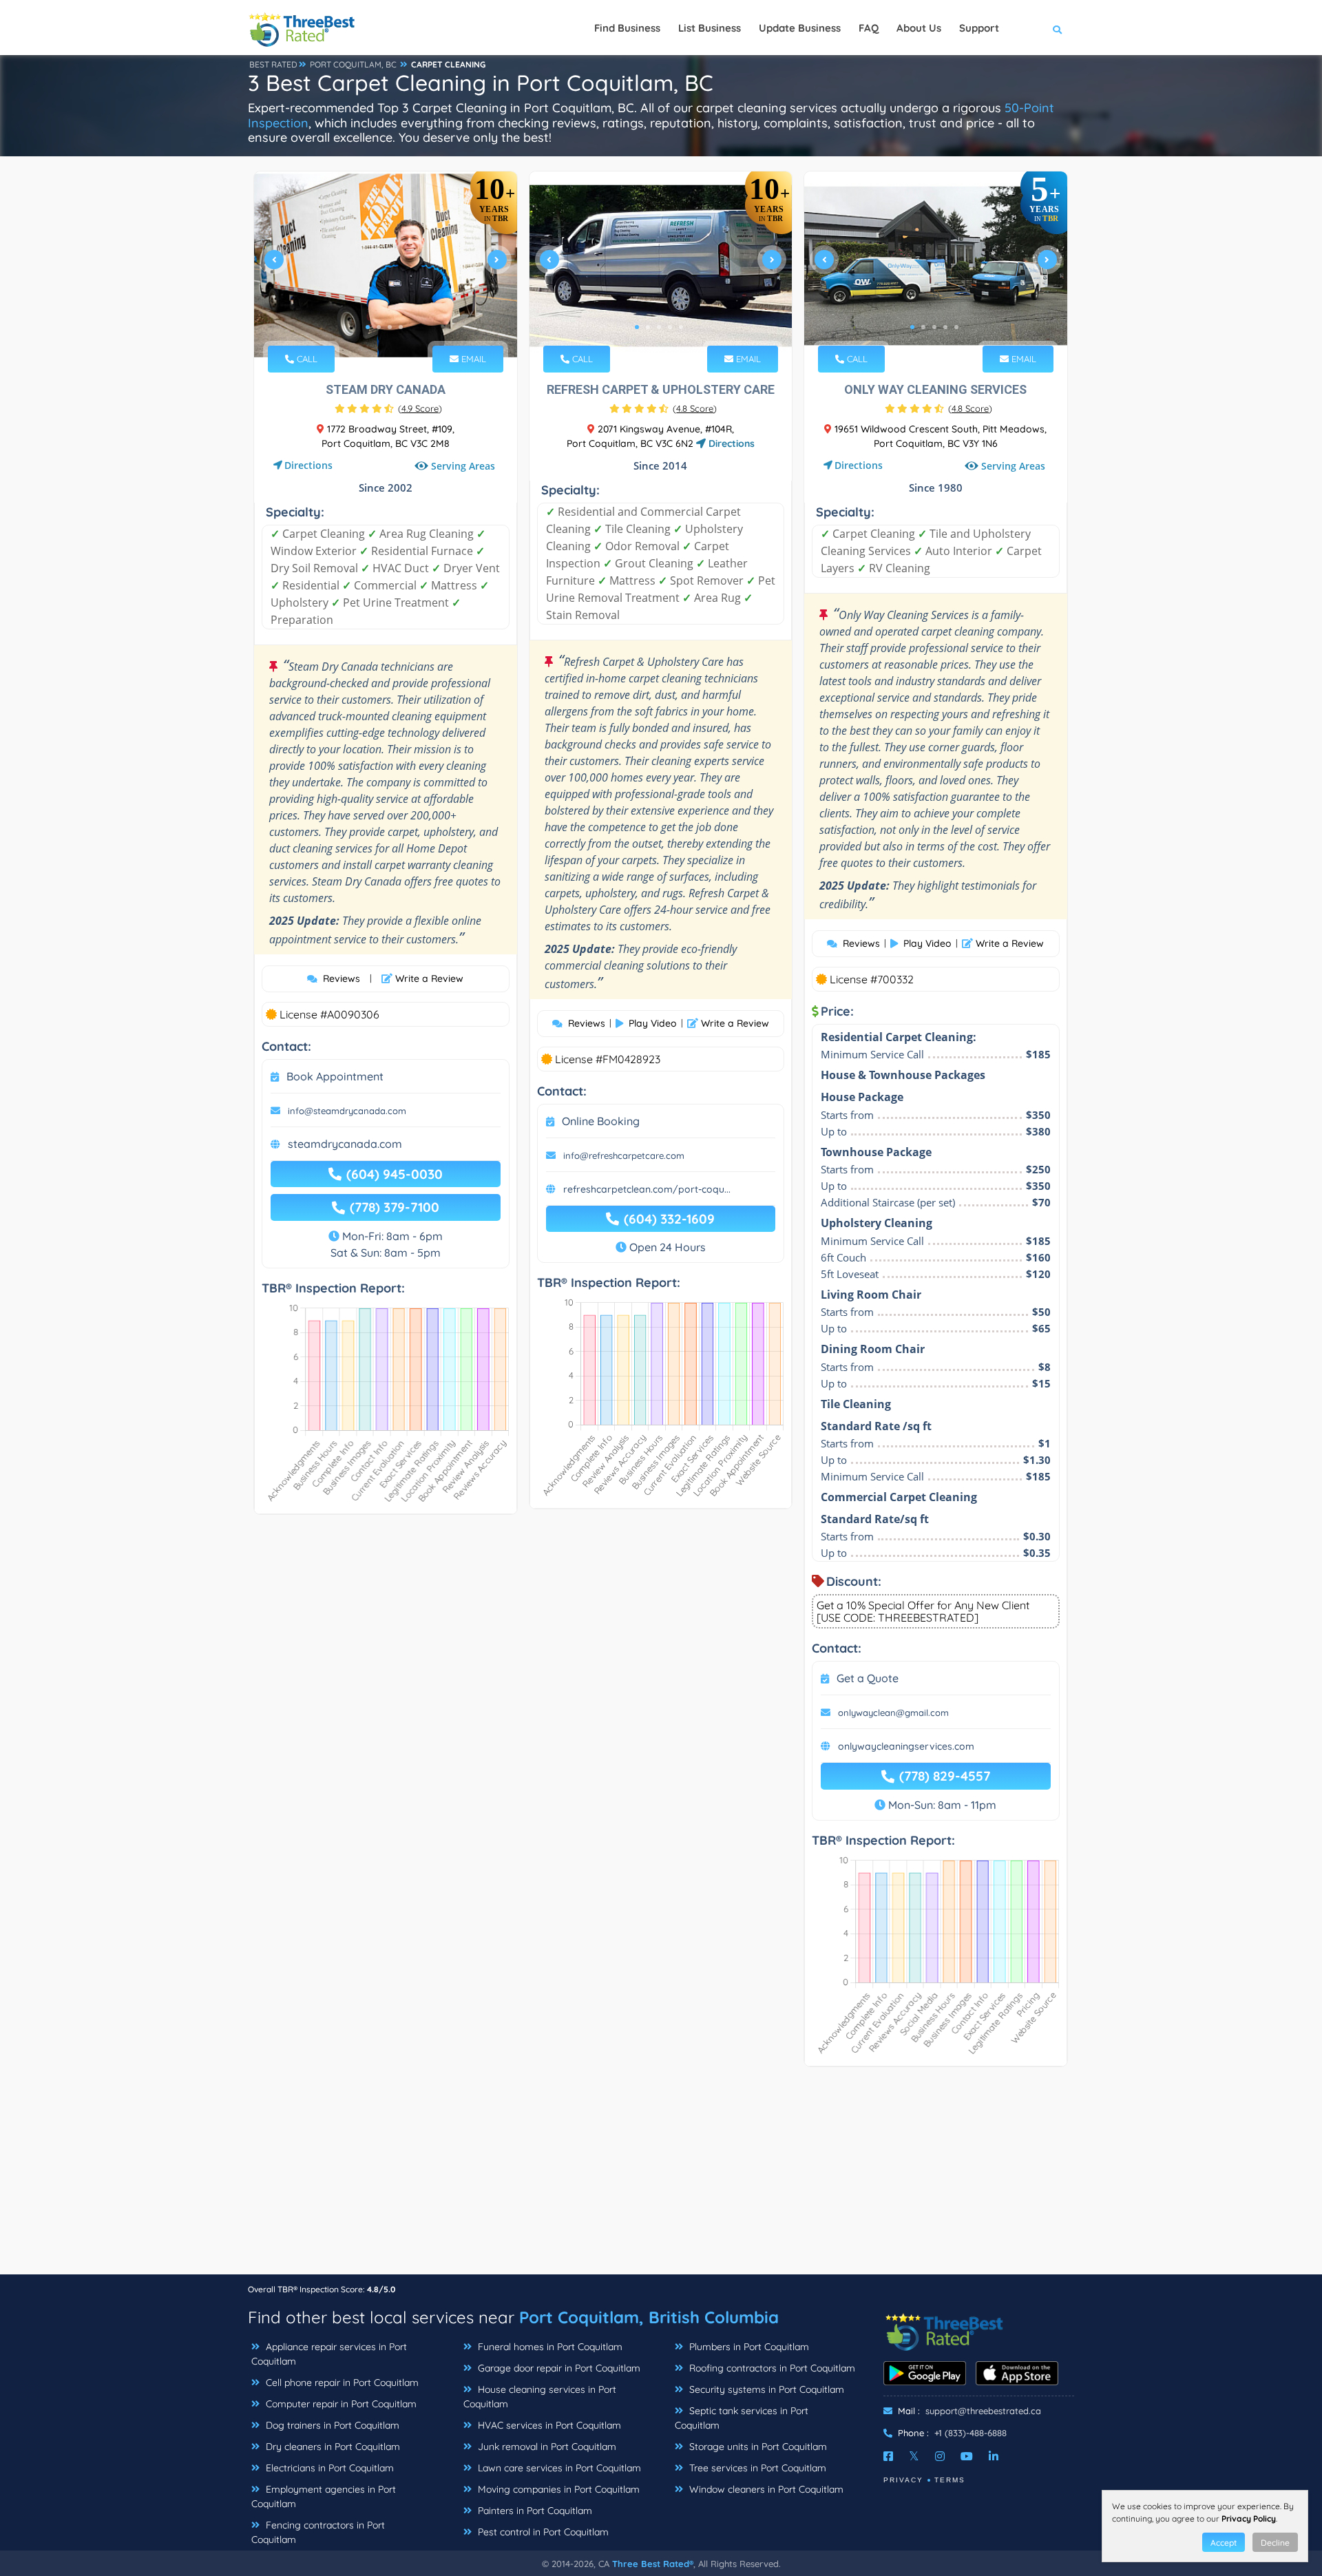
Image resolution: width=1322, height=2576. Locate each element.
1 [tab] (368, 327)
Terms (950, 2480)
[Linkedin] (994, 2456)
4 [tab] (401, 327)
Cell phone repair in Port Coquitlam (341, 2383)
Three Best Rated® (653, 2564)
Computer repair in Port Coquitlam (340, 2404)
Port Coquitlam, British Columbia (649, 2317)
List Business (710, 28)
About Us (919, 28)
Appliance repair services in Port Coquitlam (329, 2354)
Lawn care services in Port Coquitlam (558, 2468)
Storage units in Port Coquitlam (757, 2447)
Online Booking (601, 1121)
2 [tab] (379, 327)
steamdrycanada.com (345, 1144)
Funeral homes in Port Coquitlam (549, 2347)
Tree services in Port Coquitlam (756, 2468)
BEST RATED (273, 64)
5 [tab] (681, 327)
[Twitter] (914, 2456)
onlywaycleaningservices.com (906, 1746)
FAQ (869, 28)
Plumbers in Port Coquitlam (748, 2347)
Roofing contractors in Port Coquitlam (771, 2368)
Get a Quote (868, 1678)
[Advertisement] (661, 2177)
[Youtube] (967, 2456)
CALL (306, 359)
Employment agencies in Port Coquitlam (324, 2496)
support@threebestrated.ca (983, 2411)
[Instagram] (940, 2456)
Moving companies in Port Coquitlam (557, 2489)
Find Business (627, 28)
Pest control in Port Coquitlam (542, 2532)
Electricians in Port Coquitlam (328, 2468)
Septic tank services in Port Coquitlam (742, 2418)
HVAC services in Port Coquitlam (548, 2425)
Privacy (903, 2480)
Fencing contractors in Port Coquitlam (318, 2532)
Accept (1224, 2543)
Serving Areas (463, 466)
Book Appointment (335, 1076)
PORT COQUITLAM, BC (353, 64)
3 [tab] (390, 327)
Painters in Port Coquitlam (534, 2511)
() (420, 408)
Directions (308, 465)
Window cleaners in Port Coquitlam (765, 2489)
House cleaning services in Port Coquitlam (540, 2397)
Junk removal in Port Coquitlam (546, 2447)
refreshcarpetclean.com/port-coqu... (647, 1189)
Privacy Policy (1249, 2519)
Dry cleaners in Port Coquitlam (332, 2447)
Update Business (800, 28)
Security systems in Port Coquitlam (765, 2389)
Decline (1275, 2543)
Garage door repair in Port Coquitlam (558, 2368)
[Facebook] (888, 2456)
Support (979, 28)
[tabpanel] (386, 265)
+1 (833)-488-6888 (970, 2433)
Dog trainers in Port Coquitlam (331, 2425)
